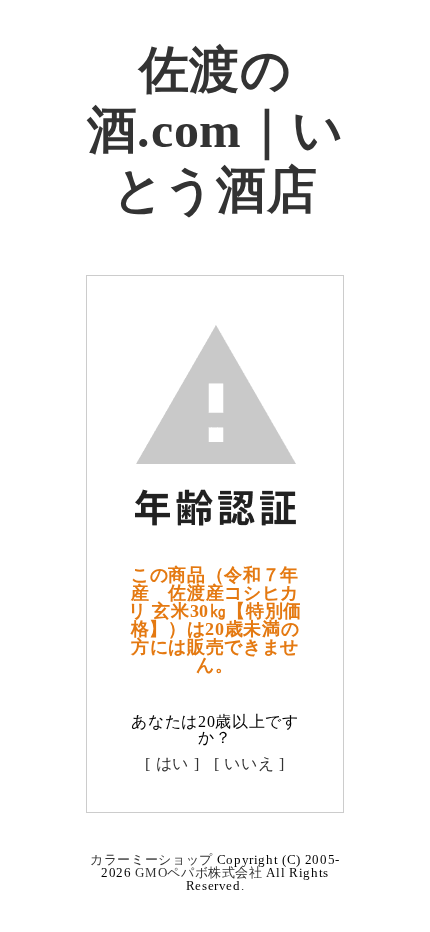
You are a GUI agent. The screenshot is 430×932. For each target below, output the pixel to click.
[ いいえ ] (249, 763)
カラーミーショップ (151, 859)
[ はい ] (172, 763)
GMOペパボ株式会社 (199, 872)
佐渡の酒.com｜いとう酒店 (215, 130)
